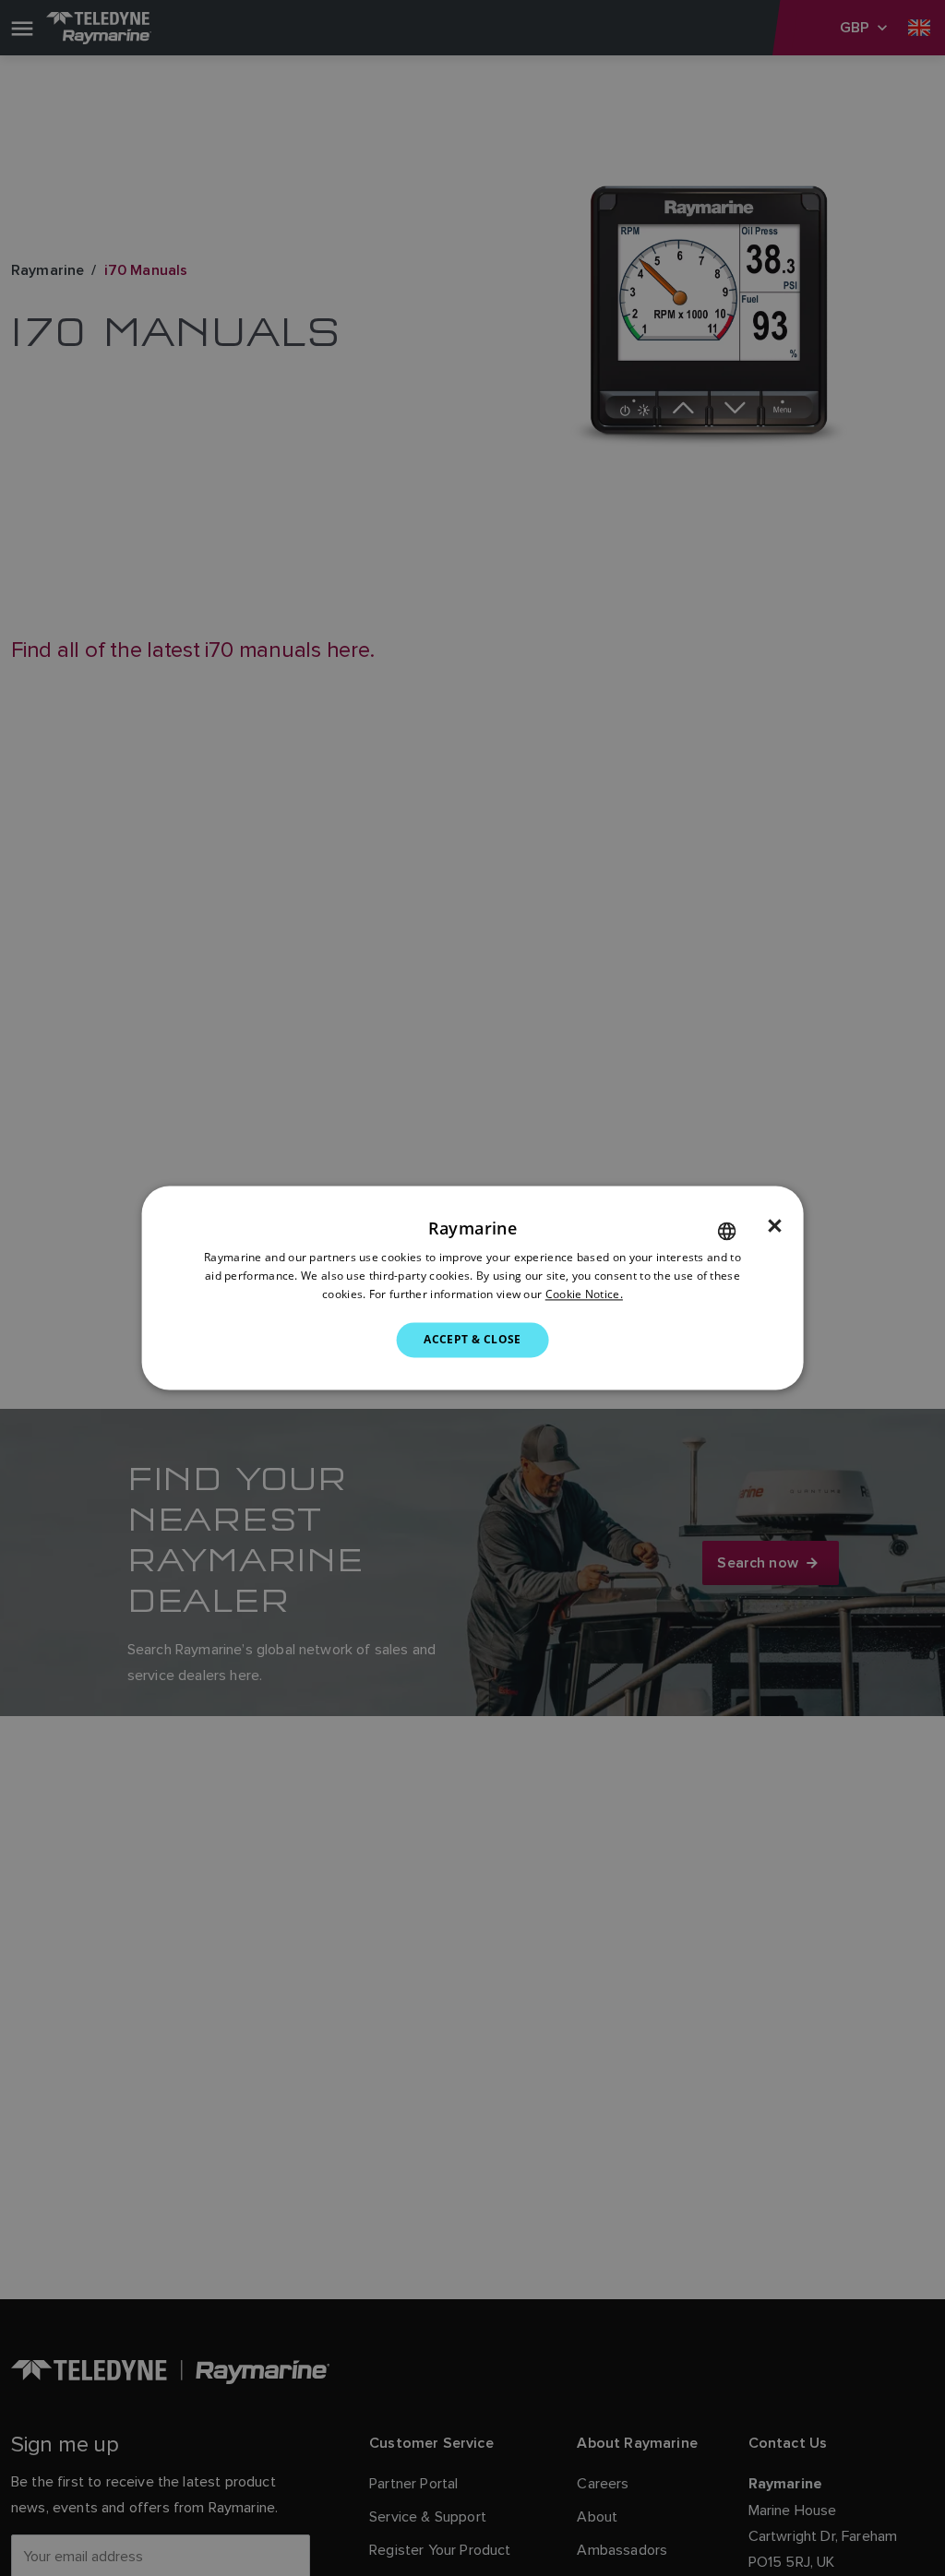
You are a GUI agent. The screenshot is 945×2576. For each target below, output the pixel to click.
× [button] (775, 1226)
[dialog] (473, 1288)
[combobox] (726, 1231)
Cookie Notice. (584, 1294)
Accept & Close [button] (472, 1339)
